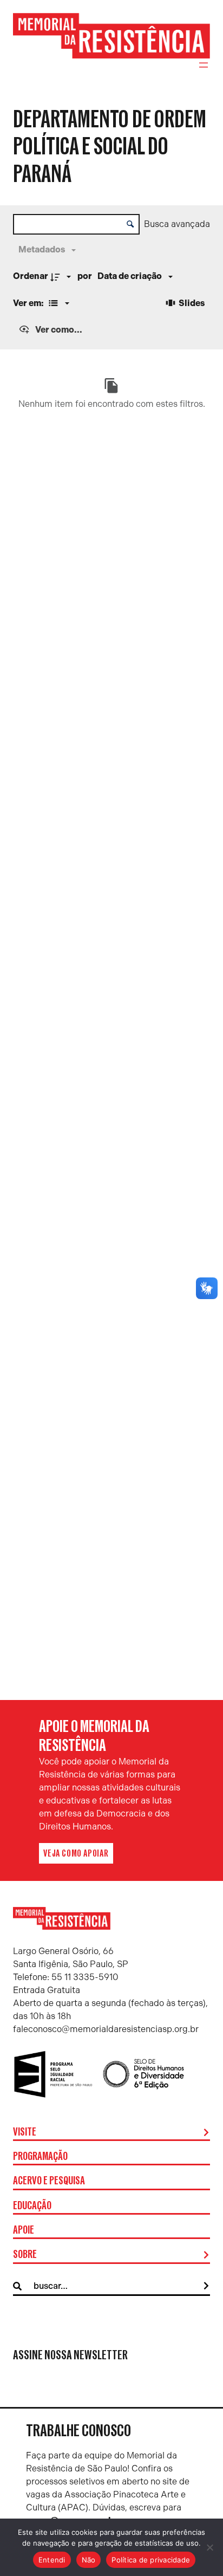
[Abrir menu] (204, 65)
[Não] (209, 2547)
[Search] (206, 2286)
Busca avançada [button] (177, 224)
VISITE (25, 2132)
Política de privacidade (151, 2560)
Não (89, 2560)
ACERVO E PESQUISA (49, 2181)
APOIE (24, 2230)
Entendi (52, 2560)
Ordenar (31, 276)
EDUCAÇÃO (32, 2206)
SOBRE (25, 2255)
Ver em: (29, 303)
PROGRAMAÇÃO (40, 2157)
